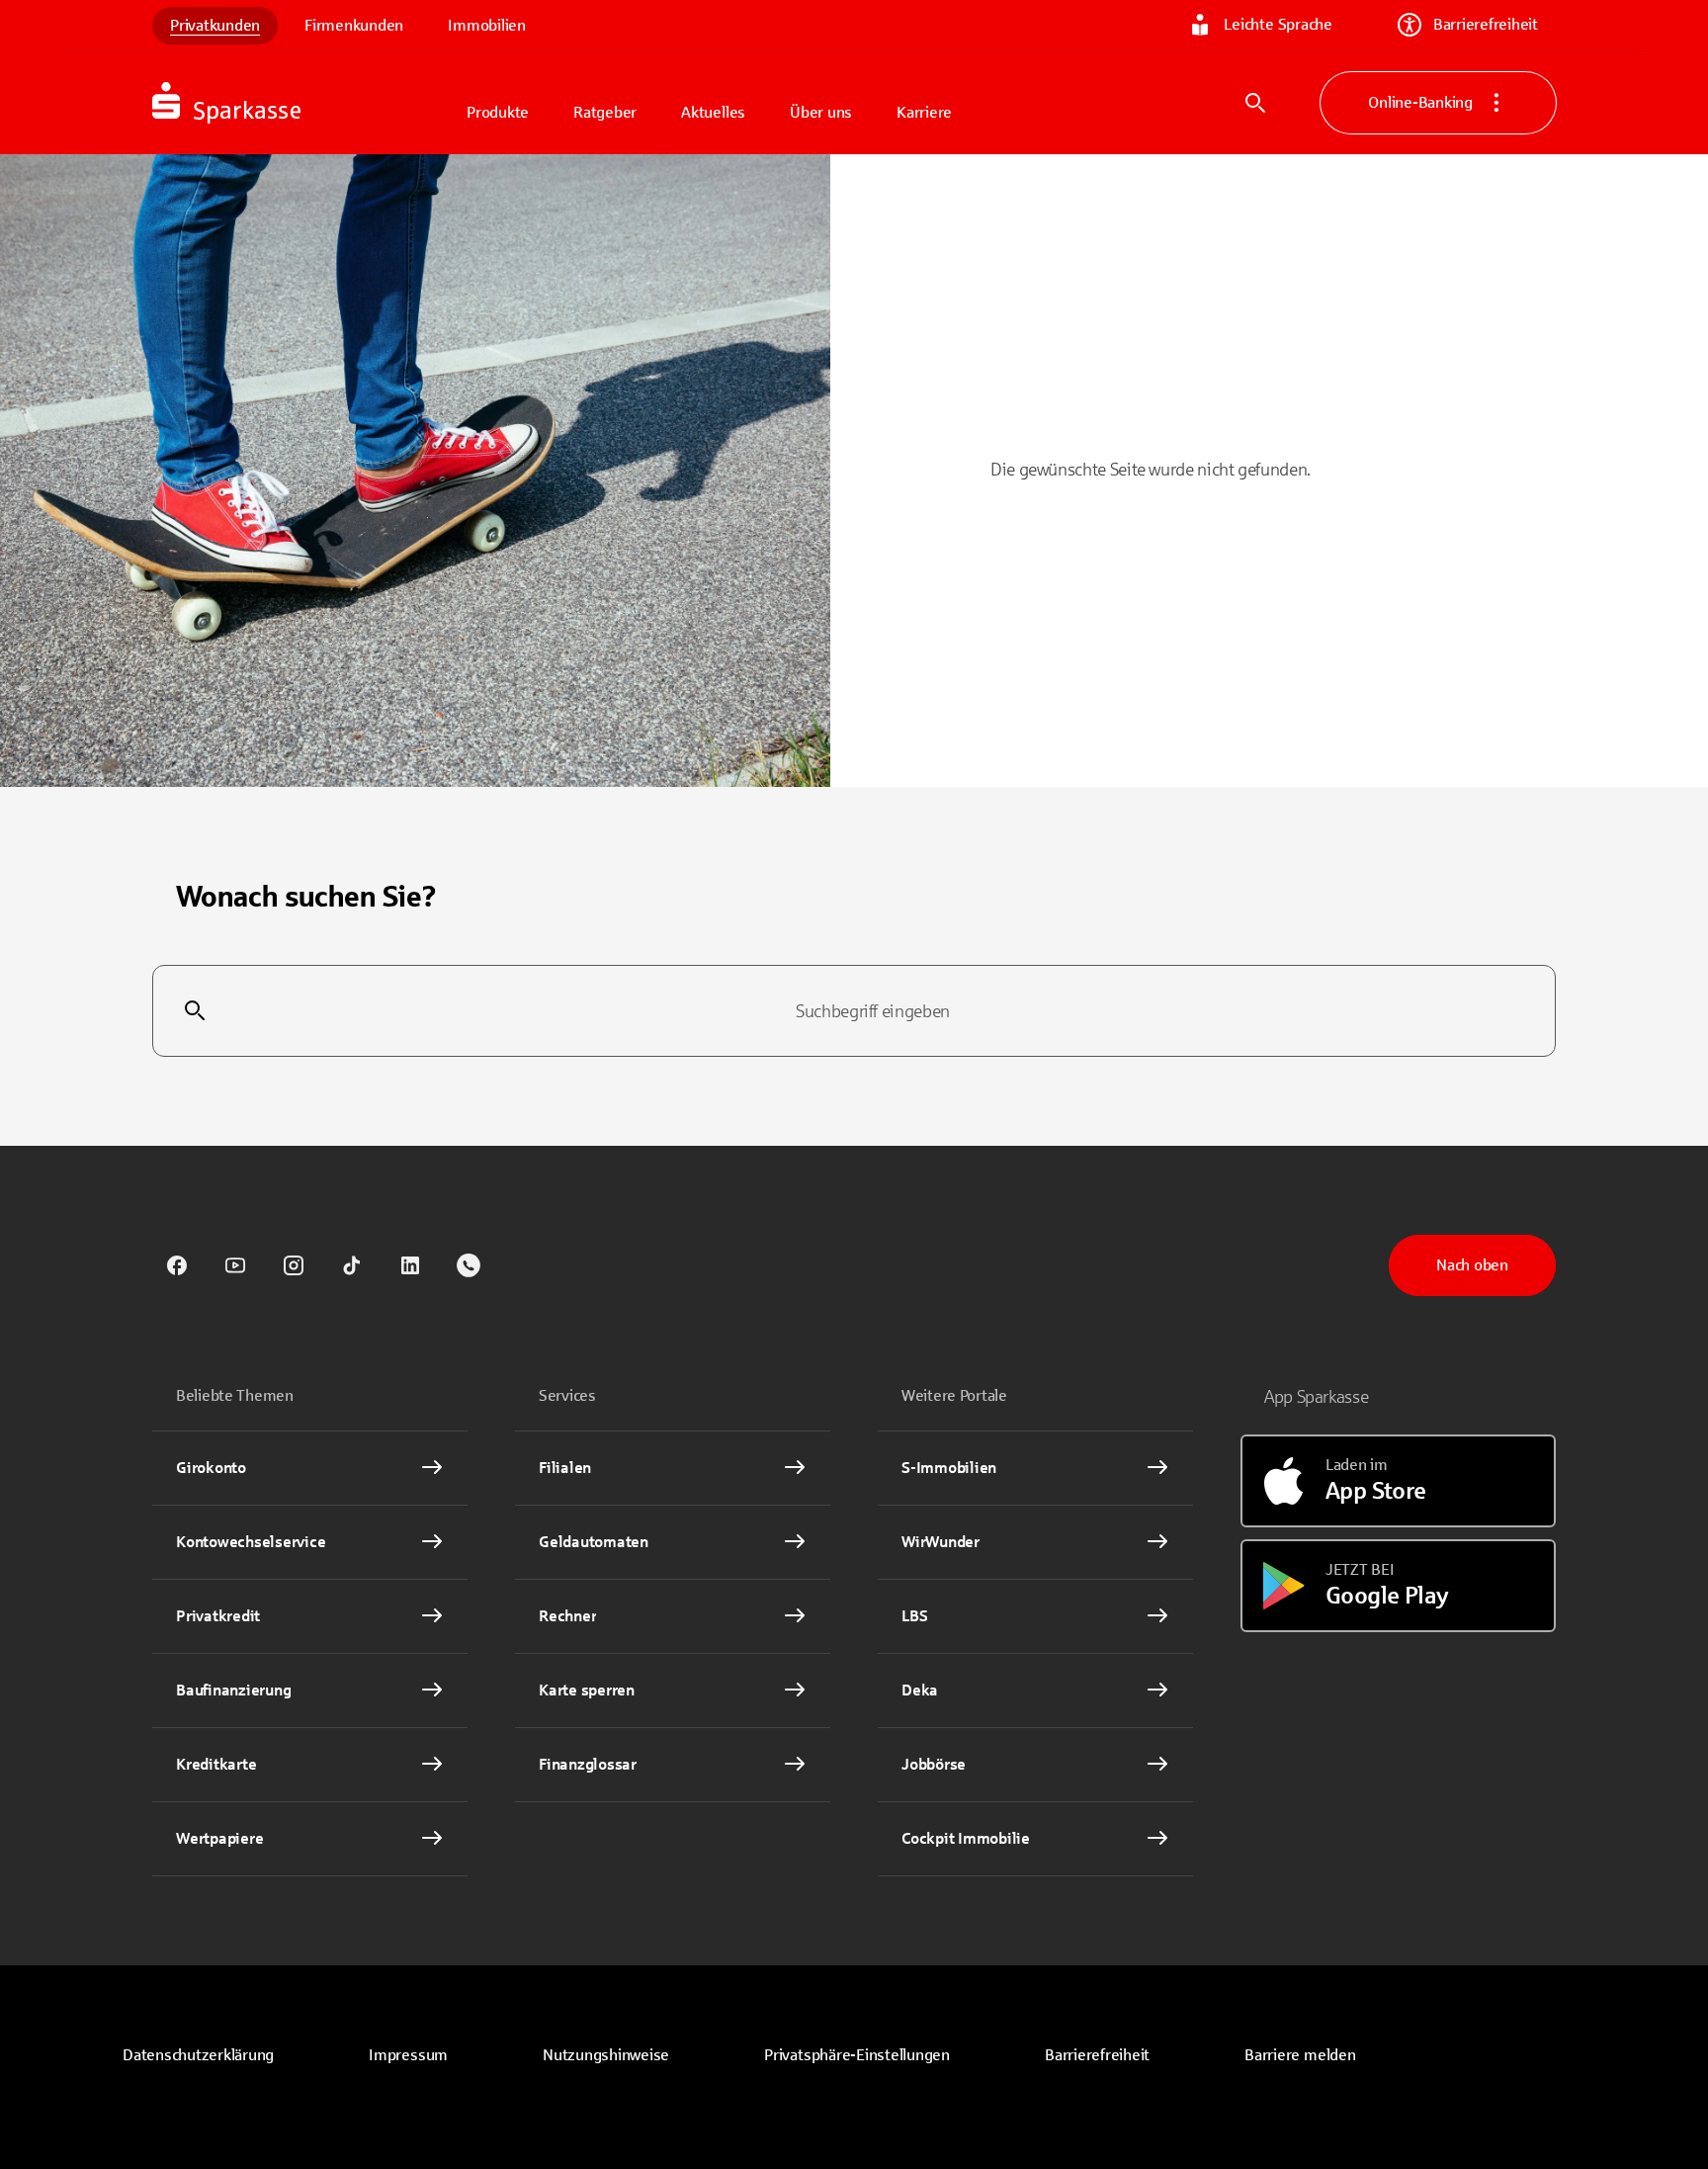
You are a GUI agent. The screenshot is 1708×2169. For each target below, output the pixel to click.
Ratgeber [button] (605, 112)
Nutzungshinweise (606, 2055)
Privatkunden (215, 25)
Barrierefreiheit (1486, 24)
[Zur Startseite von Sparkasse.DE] (300, 103)
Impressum (408, 2055)
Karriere (924, 112)
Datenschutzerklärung (198, 2055)
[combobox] (854, 1011)
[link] (177, 1265)
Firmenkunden (354, 25)
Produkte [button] (498, 112)
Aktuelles (713, 112)
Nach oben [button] (1472, 1265)
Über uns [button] (821, 112)
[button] (857, 2055)
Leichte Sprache (1278, 24)
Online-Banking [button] (1420, 102)
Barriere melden (1300, 2055)
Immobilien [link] (487, 25)
